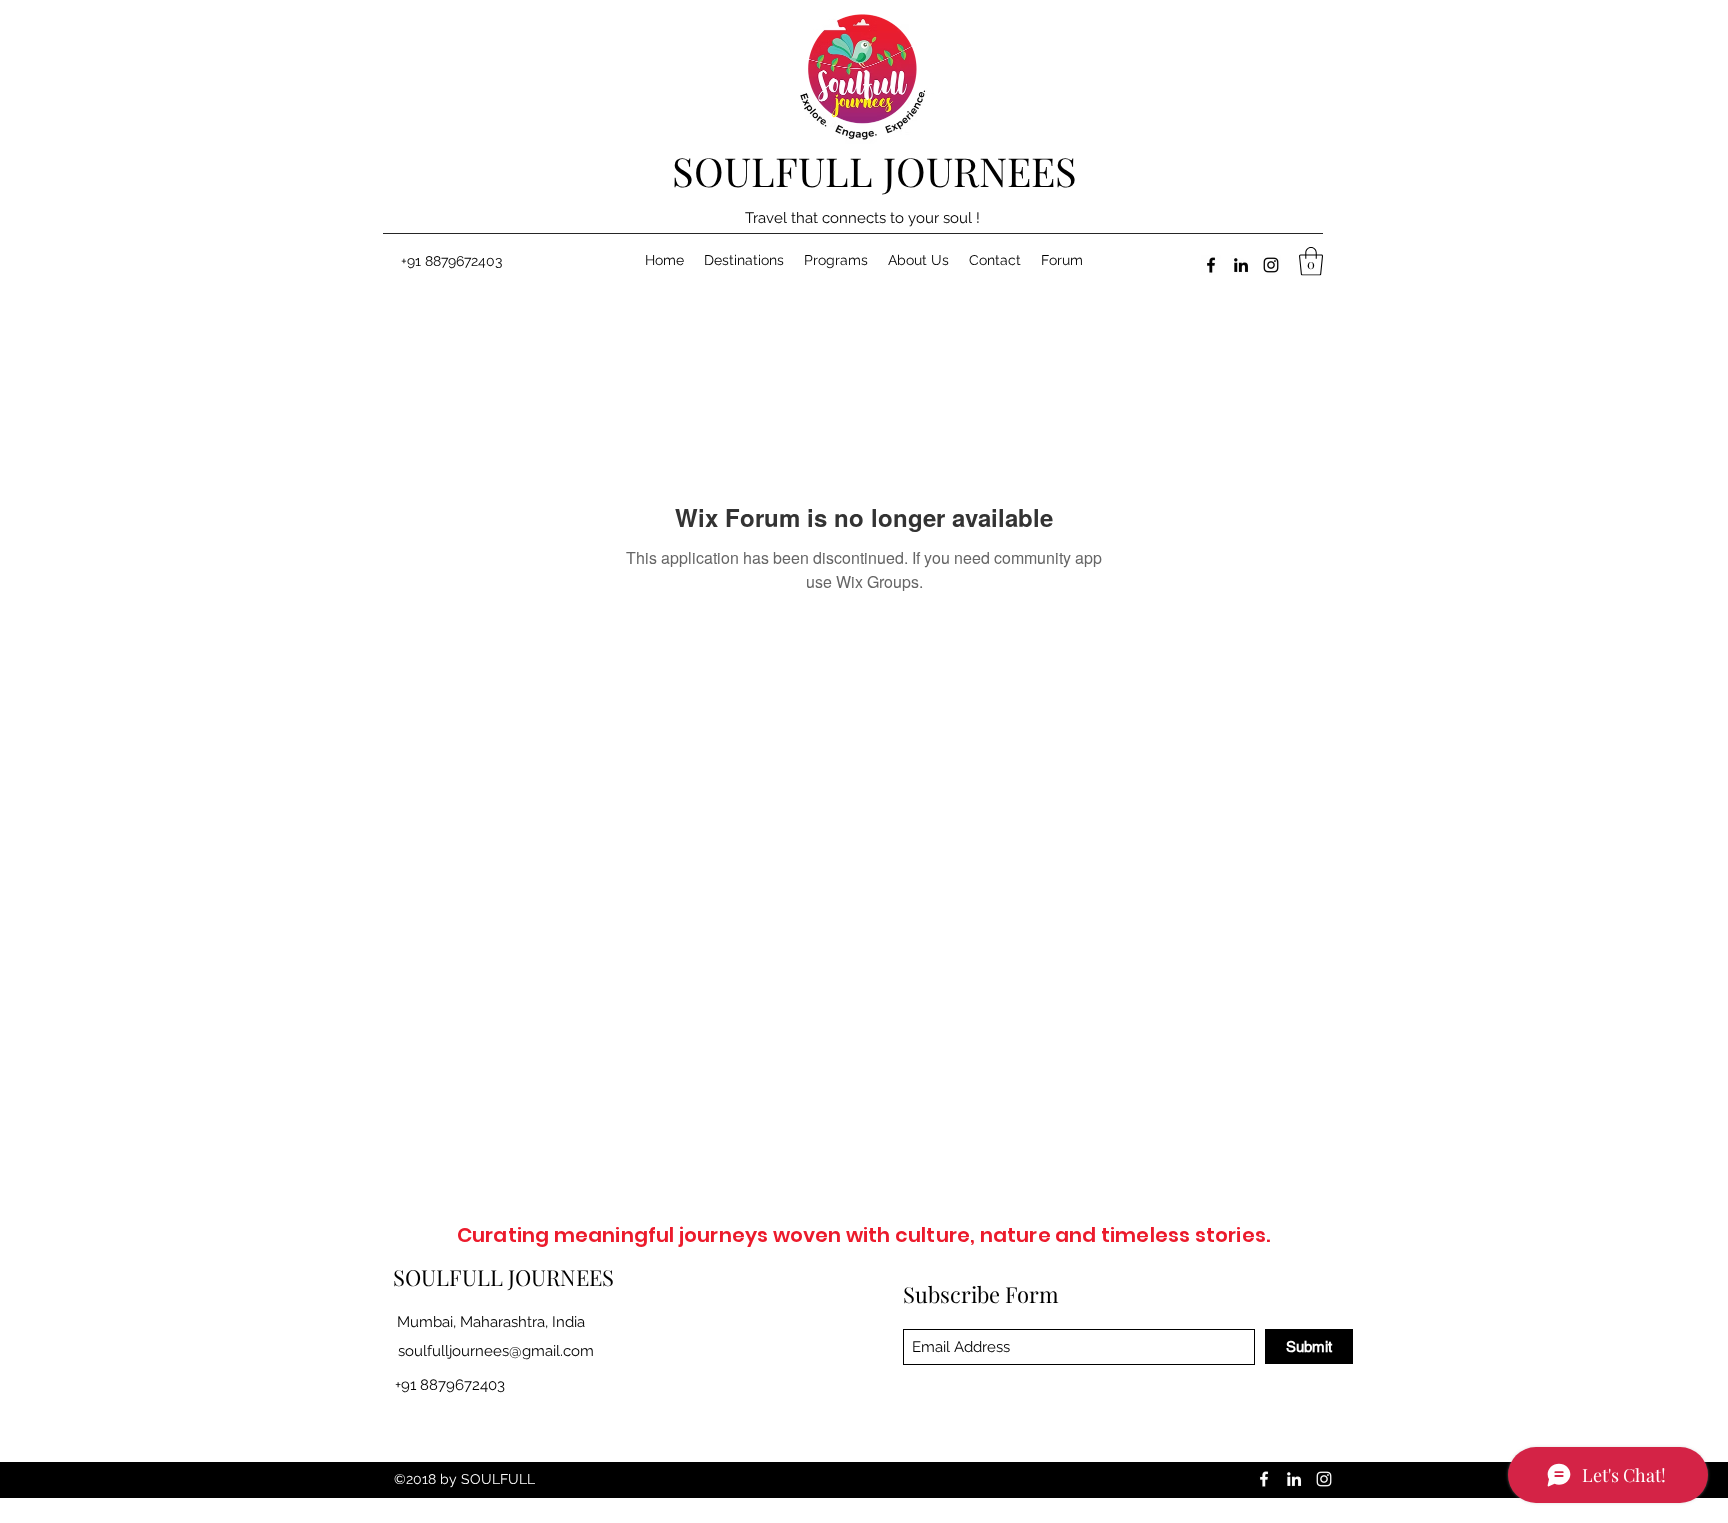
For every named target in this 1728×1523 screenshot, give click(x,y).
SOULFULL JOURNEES (874, 170)
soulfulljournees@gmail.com (496, 1351)
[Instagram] (1271, 265)
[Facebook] (1211, 265)
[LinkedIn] (1241, 265)
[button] (1311, 261)
